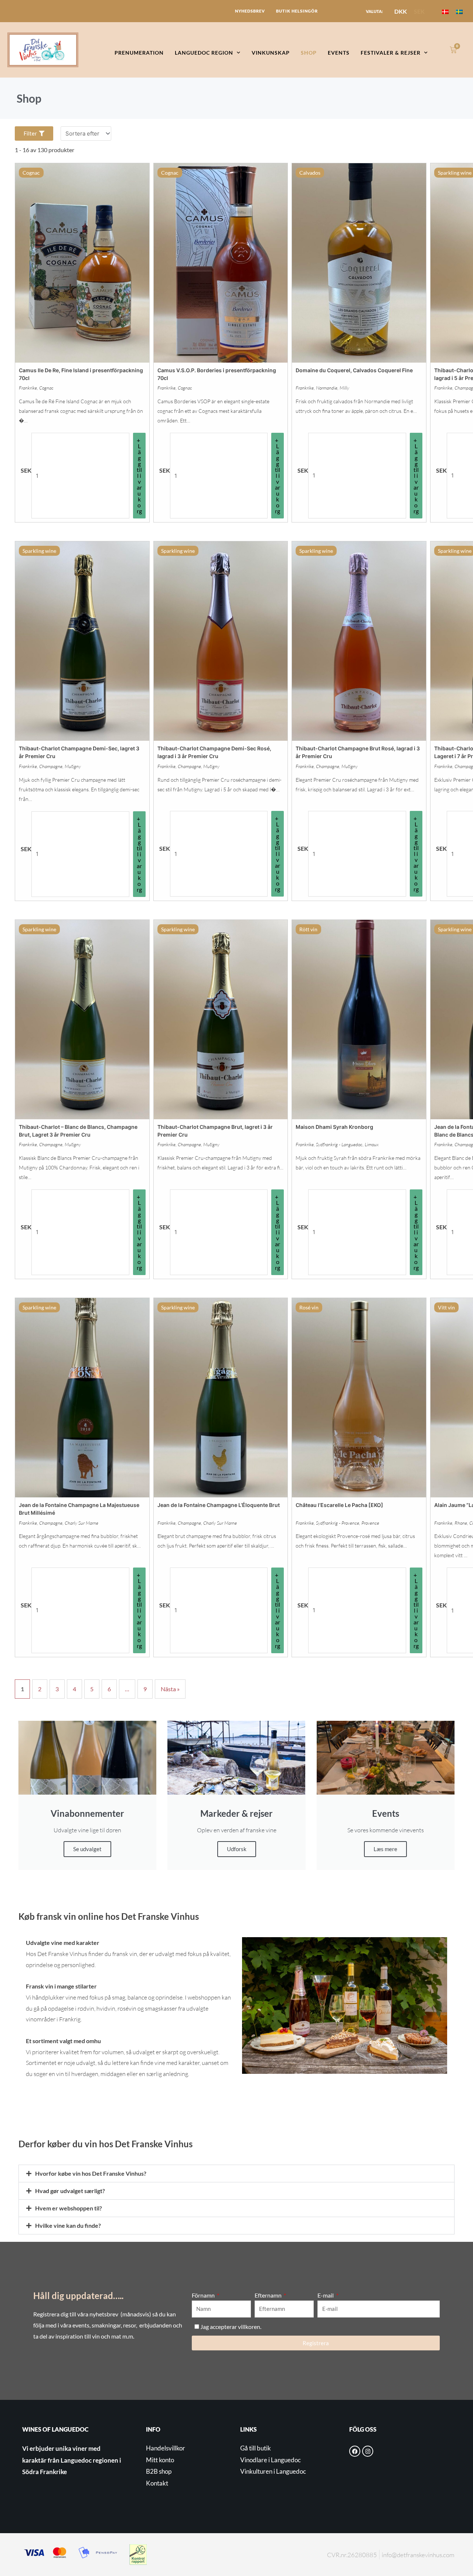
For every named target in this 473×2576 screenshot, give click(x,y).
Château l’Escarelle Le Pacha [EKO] (339, 1505)
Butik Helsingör (297, 11)
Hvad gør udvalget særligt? (70, 2191)
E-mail (326, 2295)
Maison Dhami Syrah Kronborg (334, 1127)
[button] (236, 2173)
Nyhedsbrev (250, 11)
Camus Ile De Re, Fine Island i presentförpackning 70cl (81, 374)
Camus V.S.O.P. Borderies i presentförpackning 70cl (217, 374)
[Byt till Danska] (445, 11)
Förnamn (204, 2295)
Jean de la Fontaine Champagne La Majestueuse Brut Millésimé (79, 1509)
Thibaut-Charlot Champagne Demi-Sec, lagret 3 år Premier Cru (79, 752)
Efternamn (269, 2295)
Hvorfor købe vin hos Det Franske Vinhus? (91, 2173)
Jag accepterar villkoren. (231, 2327)
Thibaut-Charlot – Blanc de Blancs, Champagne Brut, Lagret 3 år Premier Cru (78, 1131)
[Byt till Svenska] (459, 11)
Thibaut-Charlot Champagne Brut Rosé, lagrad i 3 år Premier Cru (358, 752)
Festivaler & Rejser (391, 53)
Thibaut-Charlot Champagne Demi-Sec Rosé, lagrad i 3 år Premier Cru (214, 752)
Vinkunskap (271, 53)
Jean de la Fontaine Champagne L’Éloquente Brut (219, 1505)
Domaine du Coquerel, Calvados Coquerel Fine (354, 370)
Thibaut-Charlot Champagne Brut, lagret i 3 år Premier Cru (215, 1131)
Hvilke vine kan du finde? (68, 2225)
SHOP (309, 53)
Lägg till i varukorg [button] (139, 478)
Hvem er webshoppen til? (69, 2208)
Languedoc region (204, 53)
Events (339, 53)
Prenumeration (139, 53)
